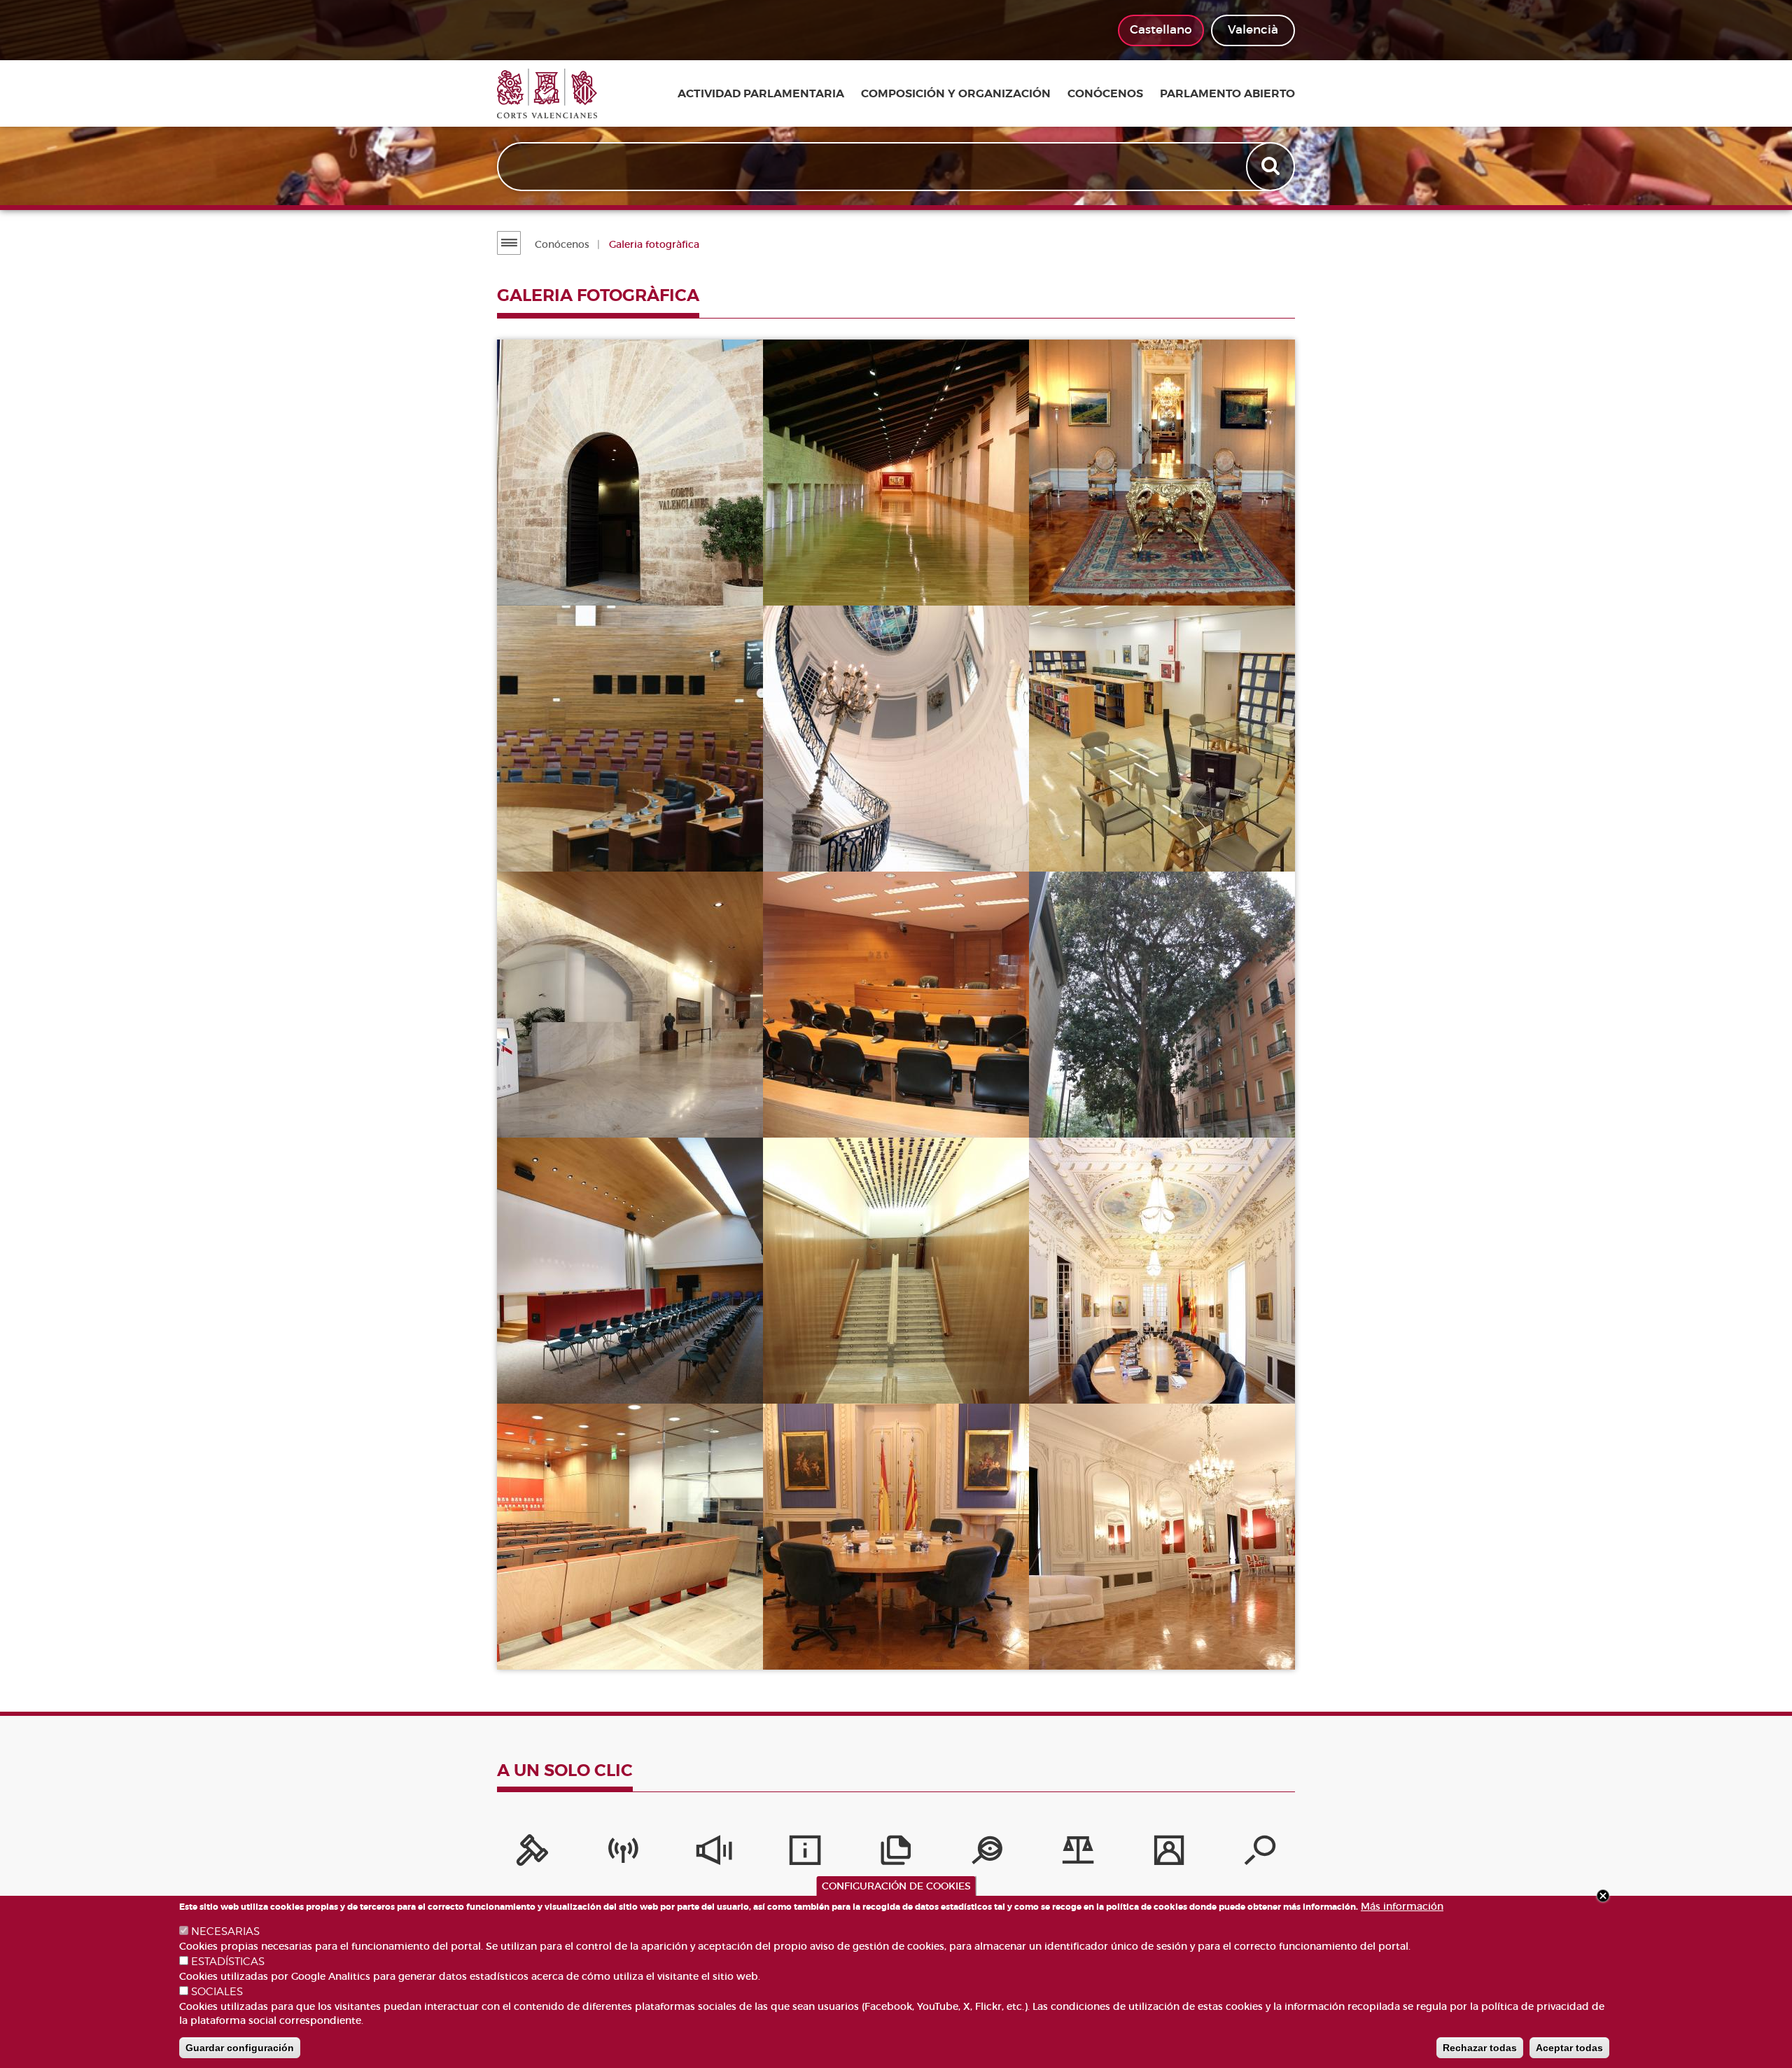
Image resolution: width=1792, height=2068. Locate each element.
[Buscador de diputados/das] (1260, 1854)
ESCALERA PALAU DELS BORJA (884, 1367)
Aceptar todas (1569, 2048)
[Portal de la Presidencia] (532, 1854)
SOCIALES (217, 1992)
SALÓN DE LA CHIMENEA (865, 1633)
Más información (1402, 1906)
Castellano (1161, 30)
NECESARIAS (225, 1931)
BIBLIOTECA (1093, 835)
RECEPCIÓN (560, 1101)
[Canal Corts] (623, 1854)
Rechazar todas (1480, 2048)
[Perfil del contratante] (1169, 1854)
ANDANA (818, 569)
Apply (1272, 167)
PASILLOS (1086, 569)
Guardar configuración (240, 2048)
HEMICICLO (559, 835)
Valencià (1253, 30)
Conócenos (1105, 94)
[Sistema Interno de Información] (714, 1854)
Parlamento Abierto (1227, 94)
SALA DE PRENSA (577, 1633)
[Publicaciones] (896, 1854)
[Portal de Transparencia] (987, 1854)
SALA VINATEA (569, 1367)
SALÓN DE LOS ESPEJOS (1129, 1633)
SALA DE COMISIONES (857, 1101)
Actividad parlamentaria (761, 94)
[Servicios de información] (805, 1854)
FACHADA (555, 569)
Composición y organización (956, 94)
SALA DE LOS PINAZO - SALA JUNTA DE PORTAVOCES (1142, 1358)
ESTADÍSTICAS (228, 1962)
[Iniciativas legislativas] (1078, 1854)
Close (1603, 1896)
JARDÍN (1079, 1101)
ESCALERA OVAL (841, 835)
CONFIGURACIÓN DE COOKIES (896, 1886)
